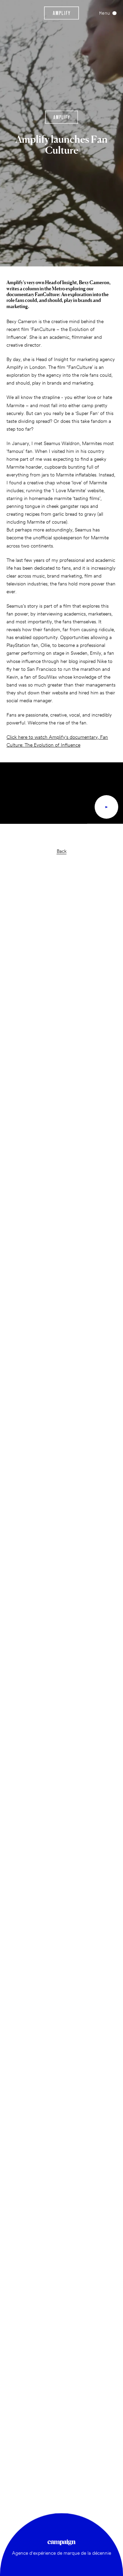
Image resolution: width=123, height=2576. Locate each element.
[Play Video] (106, 807)
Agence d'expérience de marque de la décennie (61, 2553)
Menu (105, 13)
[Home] (62, 13)
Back (62, 851)
